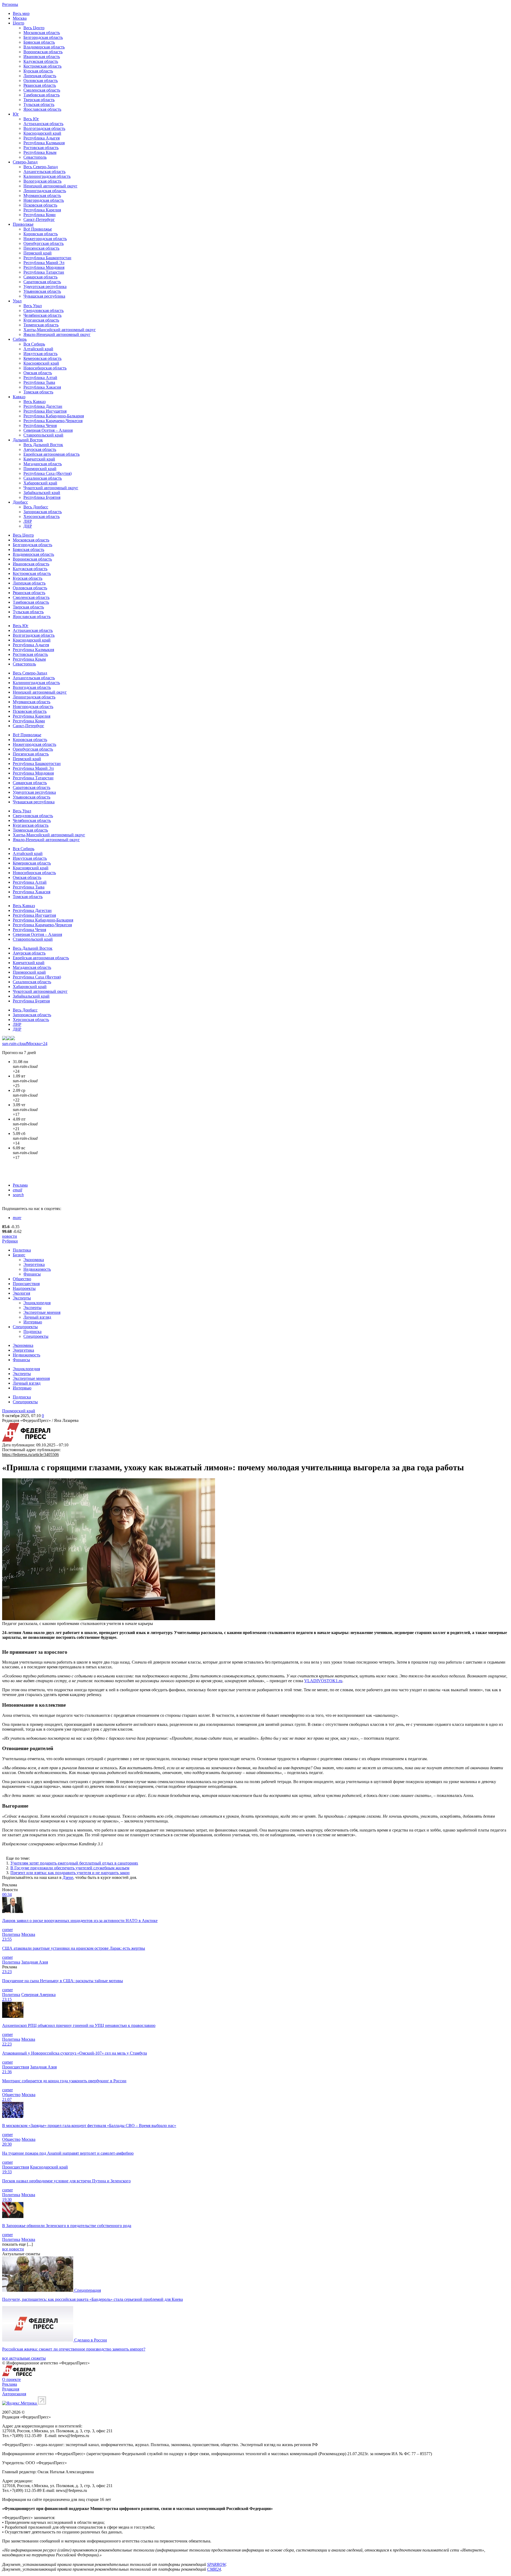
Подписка (32, 1332)
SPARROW (216, 2564)
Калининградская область (47, 176)
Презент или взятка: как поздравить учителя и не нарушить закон (70, 1873)
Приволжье (23, 224)
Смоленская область (42, 90)
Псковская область (40, 205)
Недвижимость (37, 1269)
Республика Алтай (40, 378)
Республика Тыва (39, 382)
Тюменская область (41, 325)
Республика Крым (40, 152)
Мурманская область (42, 196)
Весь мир (21, 13)
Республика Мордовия (44, 267)
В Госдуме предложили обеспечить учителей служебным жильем (70, 1868)
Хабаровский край (40, 483)
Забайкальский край (42, 493)
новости (10, 1236)
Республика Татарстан (44, 272)
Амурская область (40, 449)
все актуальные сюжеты (24, 2358)
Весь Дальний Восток (43, 445)
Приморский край (40, 469)
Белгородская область (43, 37)
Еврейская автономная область (51, 454)
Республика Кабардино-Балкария (54, 416)
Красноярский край (41, 363)
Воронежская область (43, 52)
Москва (20, 18)
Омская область (38, 373)
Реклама (20, 1185)
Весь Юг (31, 119)
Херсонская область (42, 517)
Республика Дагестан (43, 406)
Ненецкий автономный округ (50, 186)
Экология (21, 1293)
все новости (13, 2249)
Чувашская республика (44, 296)
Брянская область (39, 42)
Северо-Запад (25, 162)
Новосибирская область (45, 368)
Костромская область (42, 66)
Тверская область (39, 100)
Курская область (38, 71)
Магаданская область (43, 464)
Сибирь (20, 339)
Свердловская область (44, 310)
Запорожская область (43, 512)
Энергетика (34, 1264)
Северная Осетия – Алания (48, 430)
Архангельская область (44, 172)
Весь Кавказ (34, 402)
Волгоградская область (44, 128)
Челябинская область (42, 315)
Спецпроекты (25, 1327)
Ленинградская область (45, 191)
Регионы (10, 4)
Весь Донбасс (36, 507)
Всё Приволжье (38, 229)
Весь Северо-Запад (41, 167)
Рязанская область (40, 85)
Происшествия (26, 1284)
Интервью (33, 1322)
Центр (18, 23)
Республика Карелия (42, 210)
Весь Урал (33, 306)
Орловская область (41, 81)
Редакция (11, 2389)
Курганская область (41, 320)
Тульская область (39, 104)
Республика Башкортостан (47, 258)
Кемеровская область (42, 358)
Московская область (42, 33)
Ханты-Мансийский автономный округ (60, 330)
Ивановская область (42, 57)
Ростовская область (41, 148)
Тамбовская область (42, 95)
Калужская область (41, 61)
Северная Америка (38, 1995)
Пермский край (38, 253)
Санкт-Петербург (39, 219)
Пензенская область (41, 248)
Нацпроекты (24, 1288)
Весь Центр (34, 28)
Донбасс (20, 502)
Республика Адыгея (42, 138)
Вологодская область (42, 181)
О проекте (11, 2379)
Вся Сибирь (34, 344)
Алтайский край (38, 349)
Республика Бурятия (42, 497)
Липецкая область (40, 76)
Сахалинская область (43, 478)
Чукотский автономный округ (51, 488)
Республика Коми (40, 215)
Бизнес (19, 1255)
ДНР (28, 526)
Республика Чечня (40, 425)
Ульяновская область (42, 291)
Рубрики (10, 1241)
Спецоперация (88, 2290)
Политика (22, 1250)
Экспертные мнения (42, 1312)
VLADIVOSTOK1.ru (323, 1681)
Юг (16, 114)
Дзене (68, 1877)
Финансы (32, 1274)
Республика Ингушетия (45, 411)
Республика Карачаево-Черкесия (53, 421)
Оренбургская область (44, 243)
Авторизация (14, 2394)
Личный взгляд (37, 1317)
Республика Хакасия (42, 387)
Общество (22, 1279)
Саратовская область (42, 282)
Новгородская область (44, 200)
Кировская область (41, 234)
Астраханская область (43, 124)
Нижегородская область (45, 239)
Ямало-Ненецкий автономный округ (57, 334)
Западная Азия (35, 1962)
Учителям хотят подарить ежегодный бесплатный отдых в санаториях (74, 1863)
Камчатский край (39, 459)
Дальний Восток (28, 440)
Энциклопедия (37, 1303)
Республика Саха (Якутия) (48, 473)
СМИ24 (214, 2569)
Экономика (34, 1260)
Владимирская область (44, 47)
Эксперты (22, 1298)
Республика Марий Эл (44, 263)
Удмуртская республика (45, 287)
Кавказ (19, 397)
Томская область (38, 392)
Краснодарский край (42, 133)
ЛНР (28, 521)
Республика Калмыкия (44, 143)
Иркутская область (40, 354)
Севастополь (35, 157)
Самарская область (40, 277)
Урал (17, 301)
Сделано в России (91, 2340)
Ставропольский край (43, 435)
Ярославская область (42, 109)
